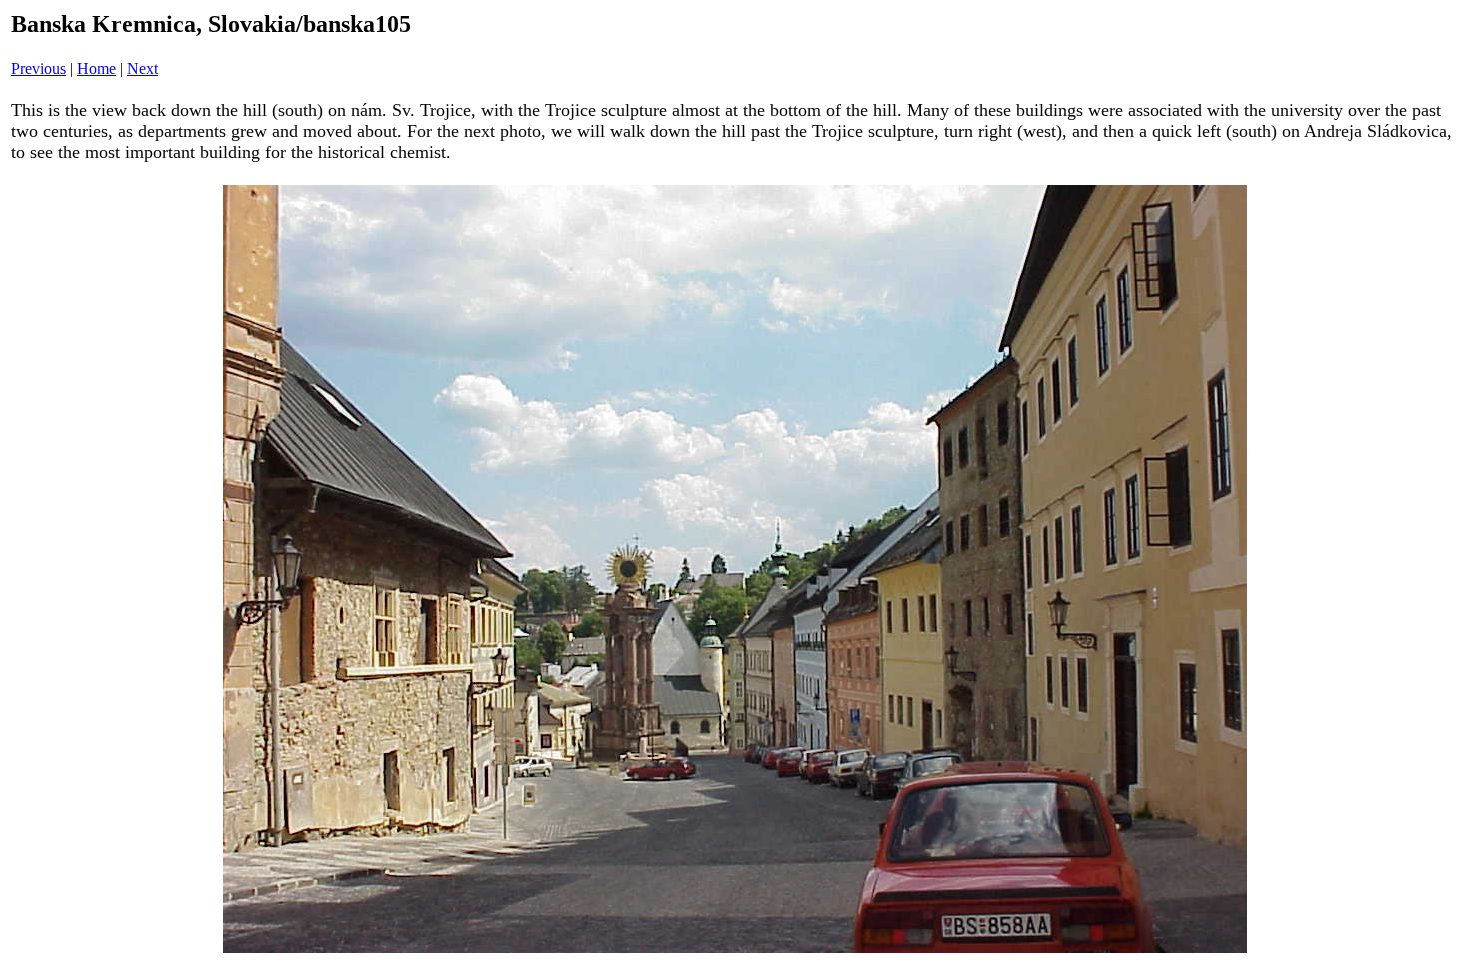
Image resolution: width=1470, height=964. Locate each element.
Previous (38, 68)
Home (96, 68)
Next (142, 68)
